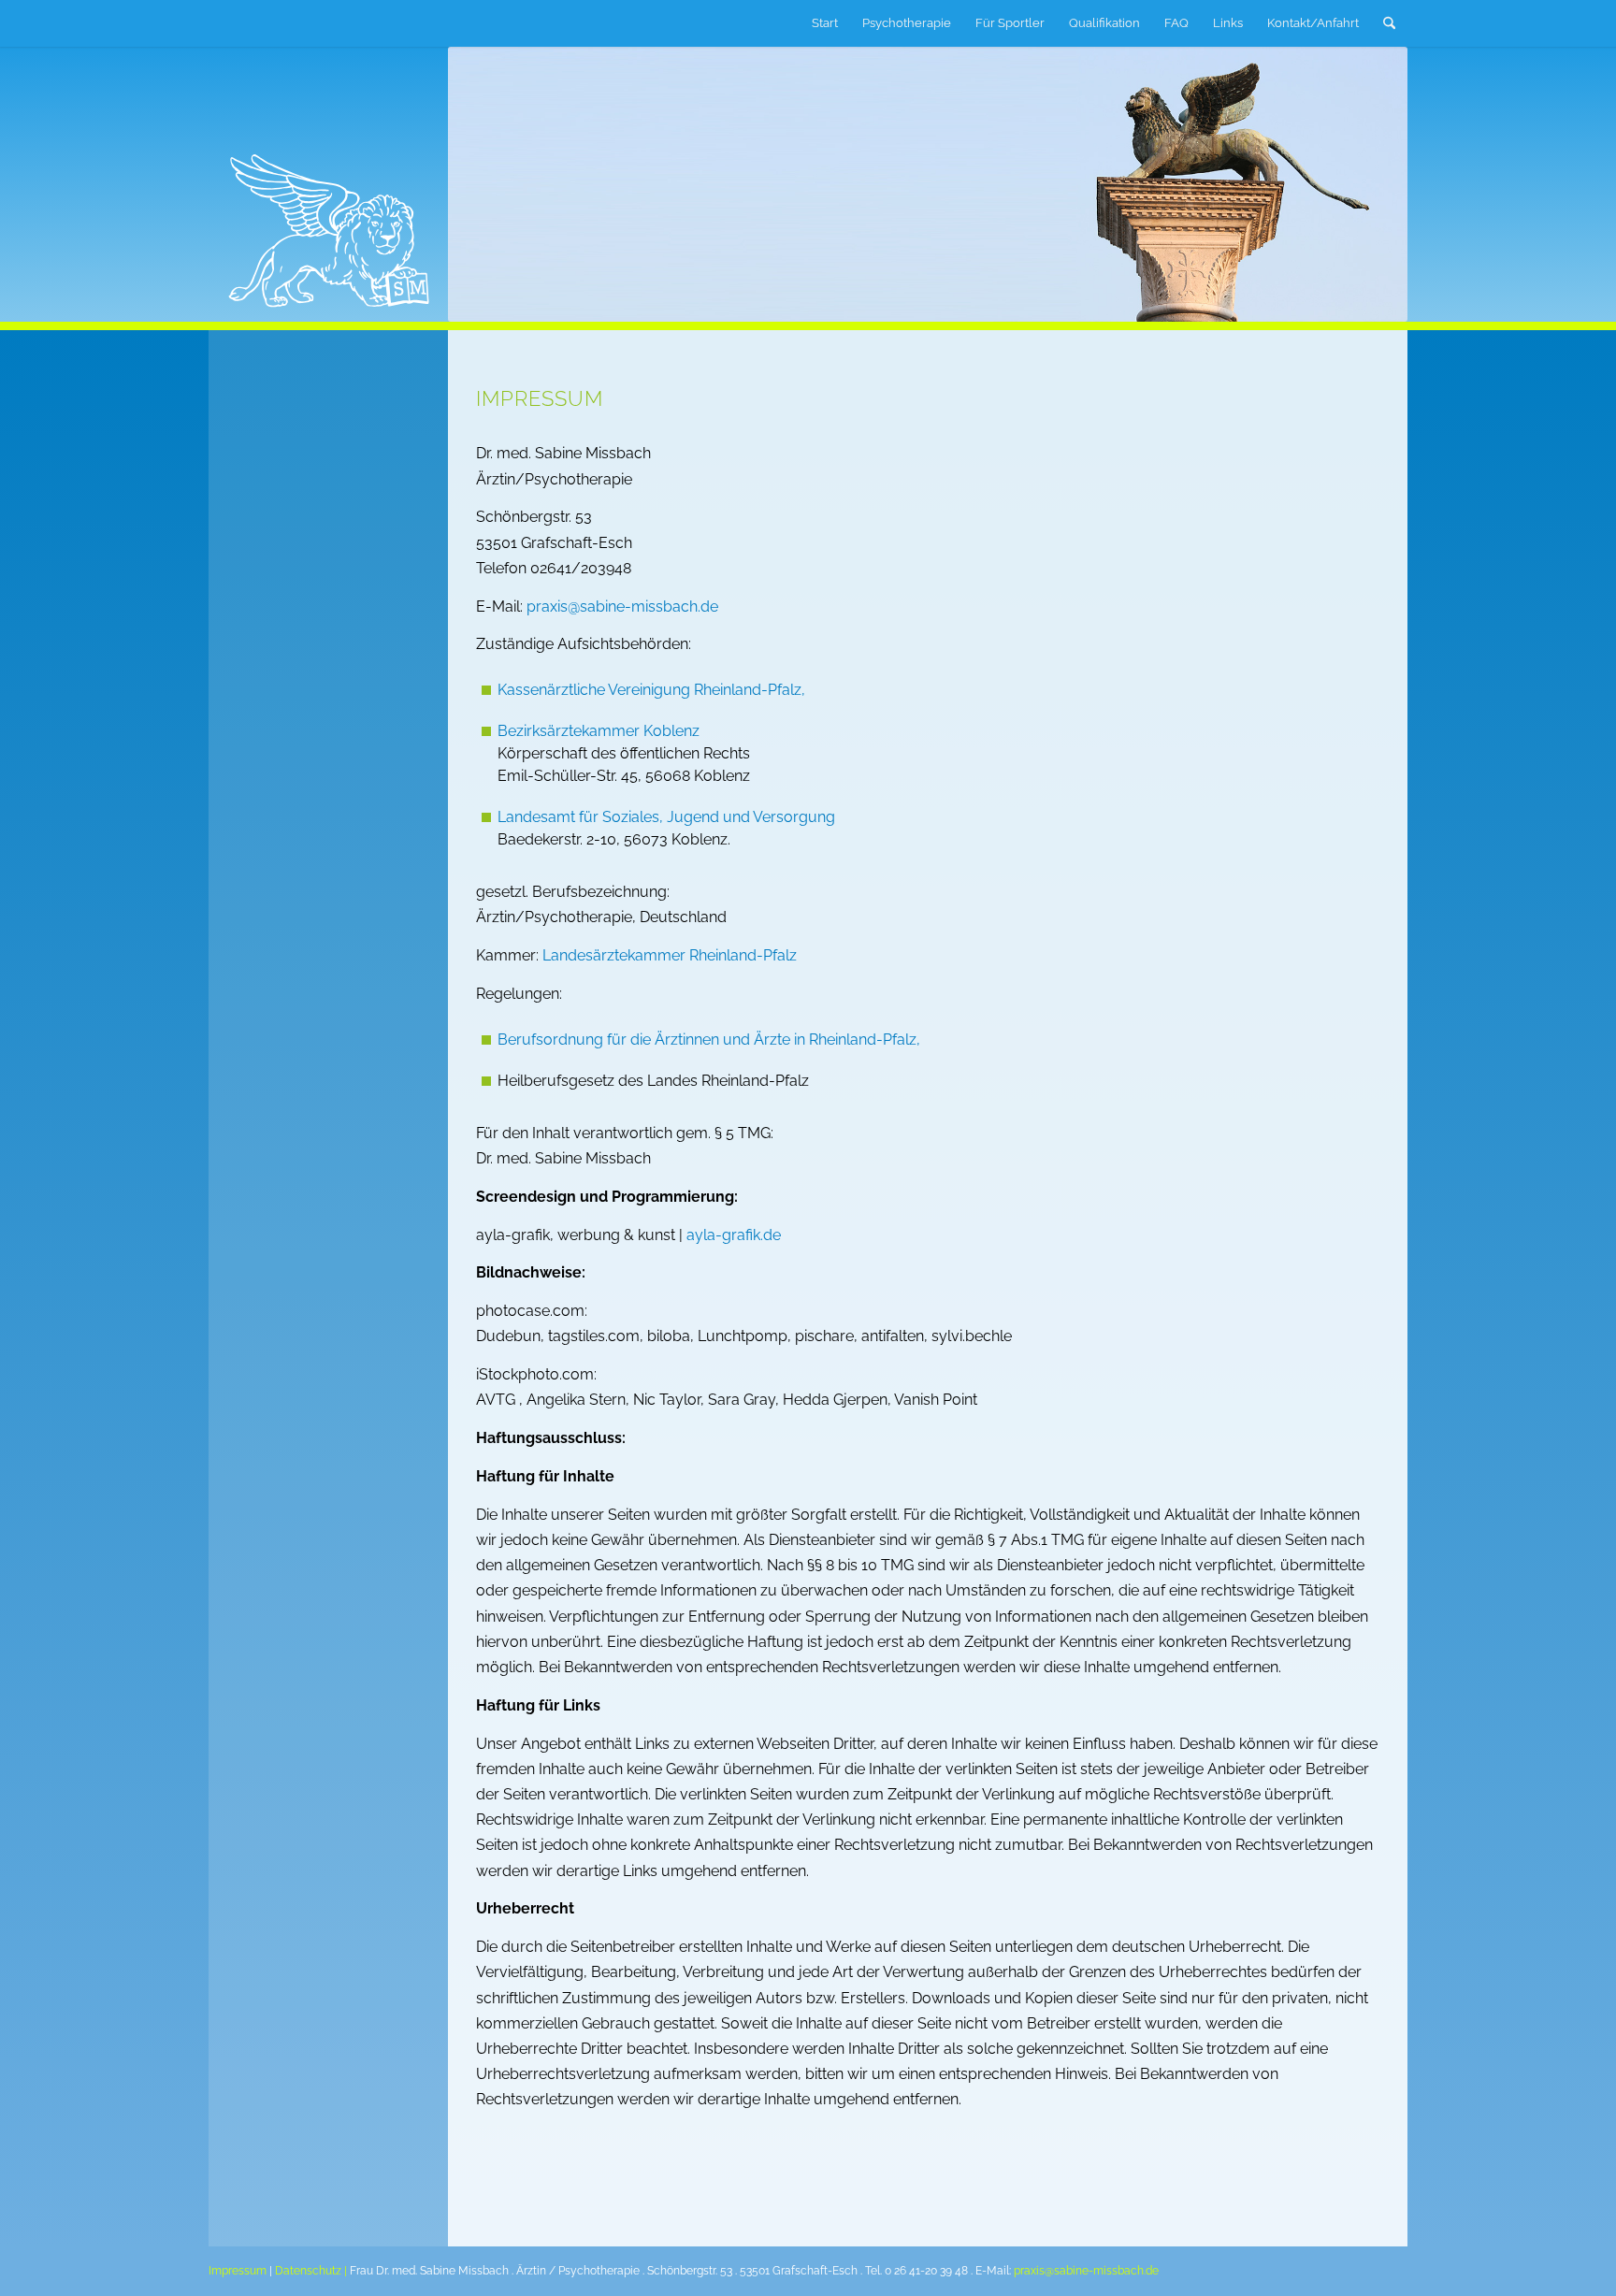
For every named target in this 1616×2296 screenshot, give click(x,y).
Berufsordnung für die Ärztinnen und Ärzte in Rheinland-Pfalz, (709, 1040)
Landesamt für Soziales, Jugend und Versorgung (666, 817)
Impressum (238, 2271)
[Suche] (1389, 23)
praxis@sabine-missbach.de (622, 606)
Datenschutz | (311, 2271)
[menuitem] (825, 23)
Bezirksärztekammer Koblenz (599, 731)
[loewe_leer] (239, 23)
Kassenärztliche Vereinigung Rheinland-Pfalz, (651, 690)
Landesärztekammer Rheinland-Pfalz (670, 955)
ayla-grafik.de (734, 1235)
